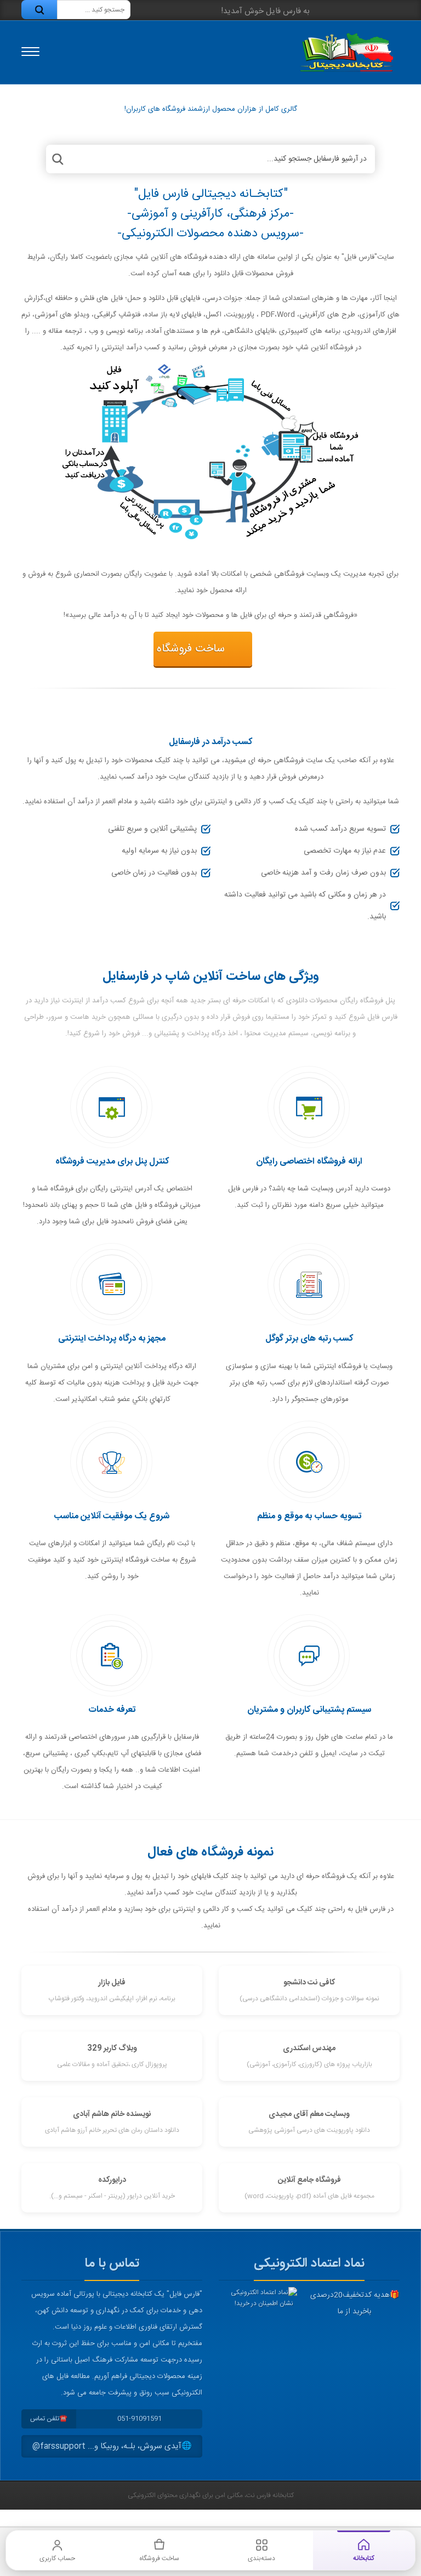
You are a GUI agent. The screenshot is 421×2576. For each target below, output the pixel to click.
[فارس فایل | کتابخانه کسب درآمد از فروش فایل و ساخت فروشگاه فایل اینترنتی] (346, 52)
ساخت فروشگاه (191, 649)
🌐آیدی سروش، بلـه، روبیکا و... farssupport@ (112, 2446)
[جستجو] (39, 10)
